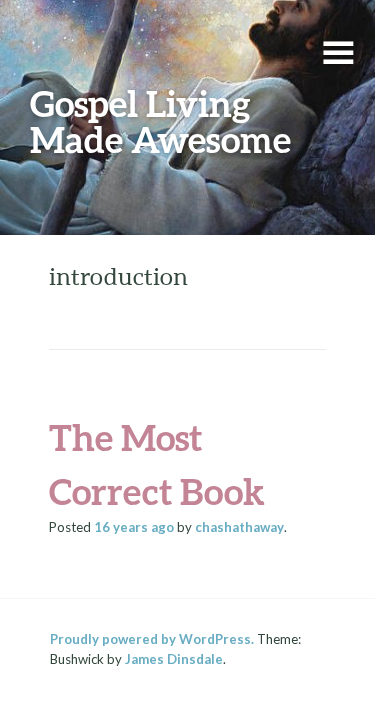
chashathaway (239, 527)
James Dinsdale (174, 659)
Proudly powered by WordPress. (152, 639)
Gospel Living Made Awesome (160, 121)
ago (134, 527)
